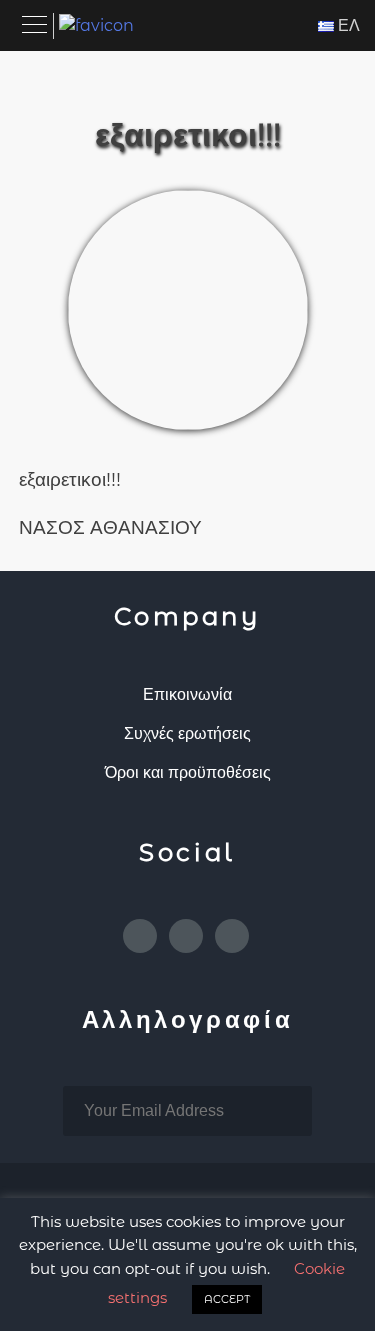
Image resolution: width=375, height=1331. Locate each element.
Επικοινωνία (187, 694)
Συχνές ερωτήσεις (187, 733)
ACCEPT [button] (227, 1299)
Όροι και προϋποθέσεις (188, 772)
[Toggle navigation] (35, 26)
